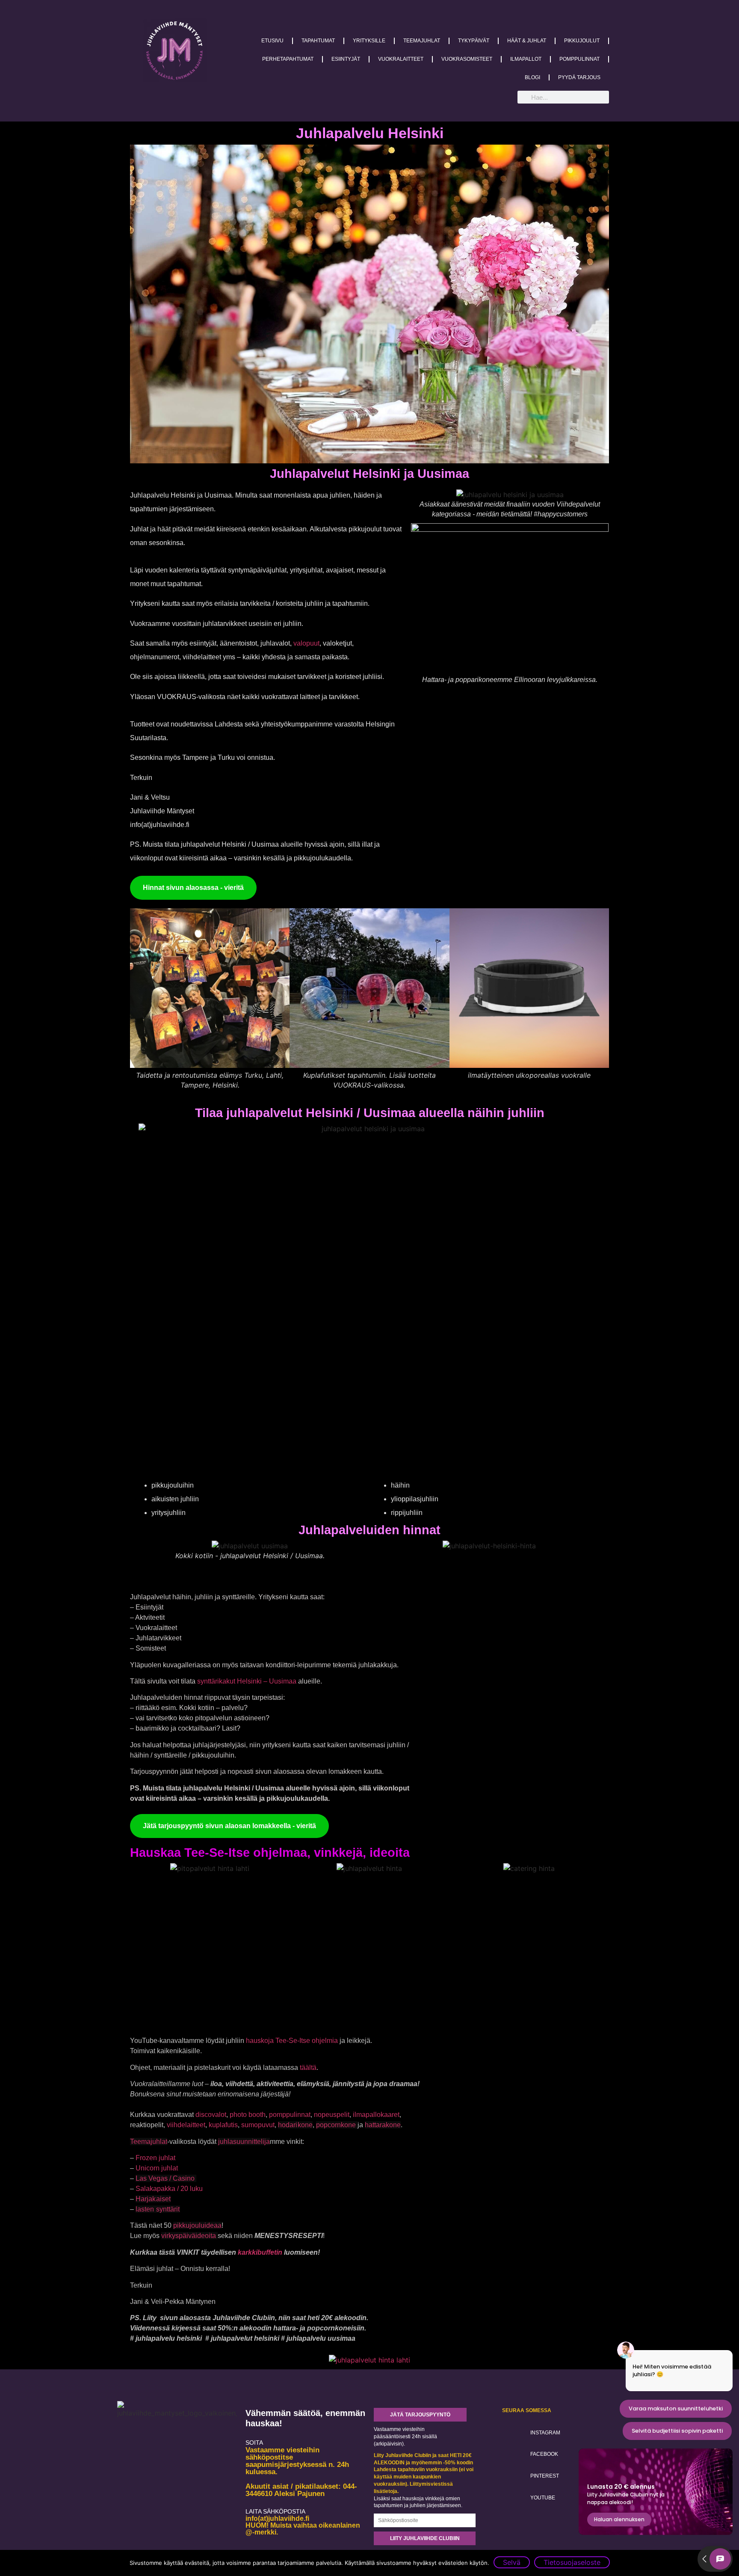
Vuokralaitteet (401, 59)
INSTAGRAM (545, 2433)
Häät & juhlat (527, 41)
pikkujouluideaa (197, 2225)
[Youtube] (514, 2496)
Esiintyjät (346, 59)
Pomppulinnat (579, 59)
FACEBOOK (544, 2454)
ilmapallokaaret (376, 2115)
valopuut (306, 643)
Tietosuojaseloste (572, 2562)
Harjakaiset (153, 2199)
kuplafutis (223, 2125)
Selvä (512, 2562)
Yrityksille (369, 41)
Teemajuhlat (422, 41)
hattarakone (383, 2125)
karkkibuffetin (261, 2252)
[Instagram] (514, 2432)
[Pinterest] (514, 2475)
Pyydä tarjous (579, 77)
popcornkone (337, 2125)
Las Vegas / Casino (166, 2178)
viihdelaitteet (186, 2125)
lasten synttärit (158, 2209)
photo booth (248, 2115)
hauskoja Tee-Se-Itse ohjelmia (292, 2041)
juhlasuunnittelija (244, 2142)
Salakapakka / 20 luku (169, 2189)
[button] (144, 999)
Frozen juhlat (155, 2158)
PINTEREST (545, 2476)
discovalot (211, 2115)
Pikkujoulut (582, 41)
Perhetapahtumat (288, 59)
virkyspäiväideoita (189, 2236)
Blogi (532, 77)
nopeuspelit (332, 2115)
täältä (308, 2068)
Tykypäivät (474, 41)
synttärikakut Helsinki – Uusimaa (248, 1681)
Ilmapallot (526, 59)
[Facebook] (514, 2454)
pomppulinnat (290, 2115)
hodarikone (295, 2125)
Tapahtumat (318, 41)
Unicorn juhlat (157, 2168)
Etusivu (272, 41)
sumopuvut (258, 2125)
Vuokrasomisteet (467, 59)
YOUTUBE (543, 2498)
